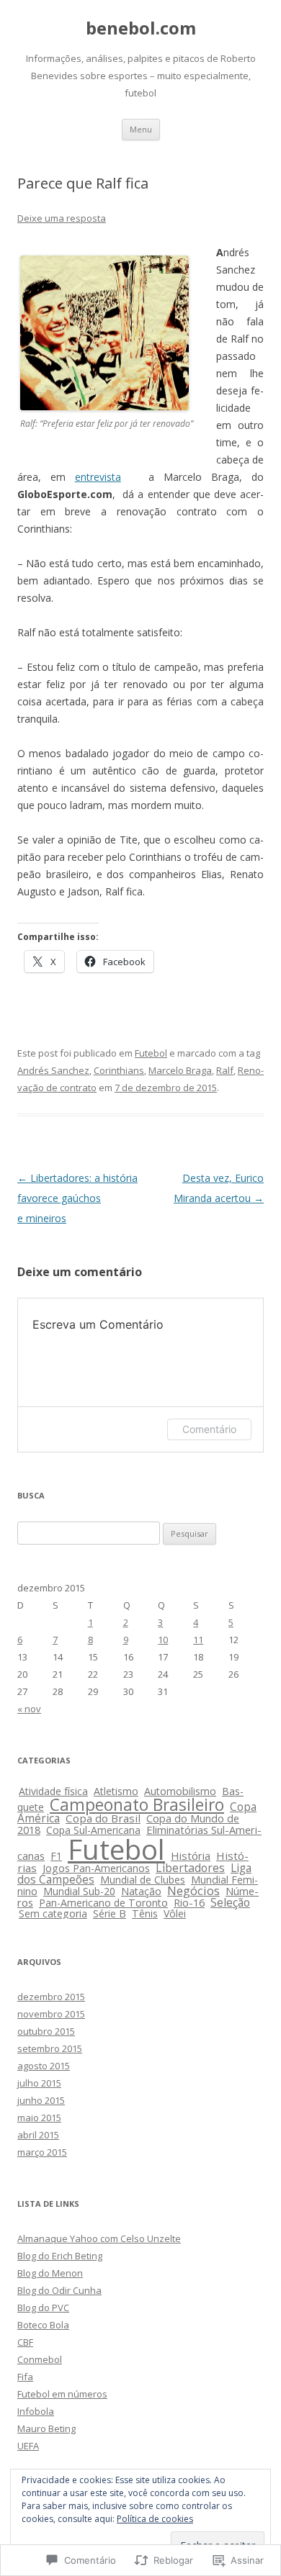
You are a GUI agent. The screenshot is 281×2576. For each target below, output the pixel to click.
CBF (25, 2342)
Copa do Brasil (103, 1818)
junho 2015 (41, 2100)
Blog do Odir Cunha (59, 2290)
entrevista (98, 477)
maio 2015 (39, 2118)
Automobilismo (180, 1791)
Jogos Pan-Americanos (96, 1868)
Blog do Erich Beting (60, 2256)
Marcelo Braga (180, 1070)
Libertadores (190, 1868)
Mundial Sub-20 (79, 1891)
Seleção (230, 1902)
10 (163, 1640)
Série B (110, 1913)
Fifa (25, 2377)
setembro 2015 (50, 2048)
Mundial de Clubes (143, 1880)
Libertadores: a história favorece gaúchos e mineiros (77, 1198)
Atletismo (116, 1791)
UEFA (28, 2446)
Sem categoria (53, 1913)
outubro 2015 (46, 2031)
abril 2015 (38, 2135)
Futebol (151, 1053)
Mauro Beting (46, 2428)
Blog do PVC (43, 2308)
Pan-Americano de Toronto (103, 1903)
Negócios (193, 1890)
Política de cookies (155, 2519)
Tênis (145, 1913)
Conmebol (40, 2359)
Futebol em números (62, 2394)
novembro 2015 (51, 2014)
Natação (141, 1891)
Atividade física (53, 1791)
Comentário (209, 1429)
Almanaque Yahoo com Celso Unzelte (99, 2238)
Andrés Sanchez (53, 1070)
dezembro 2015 (51, 1997)
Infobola (36, 2411)
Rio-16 (189, 1903)
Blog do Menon (50, 2273)
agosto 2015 (44, 2066)
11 (198, 1640)
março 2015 (42, 2152)
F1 (56, 1856)
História (191, 1856)
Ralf (225, 1070)
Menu (141, 129)
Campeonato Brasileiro (137, 1804)
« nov (29, 1709)
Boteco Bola (43, 2325)
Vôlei (175, 1913)
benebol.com (141, 28)
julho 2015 (39, 2083)
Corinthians (119, 1070)
